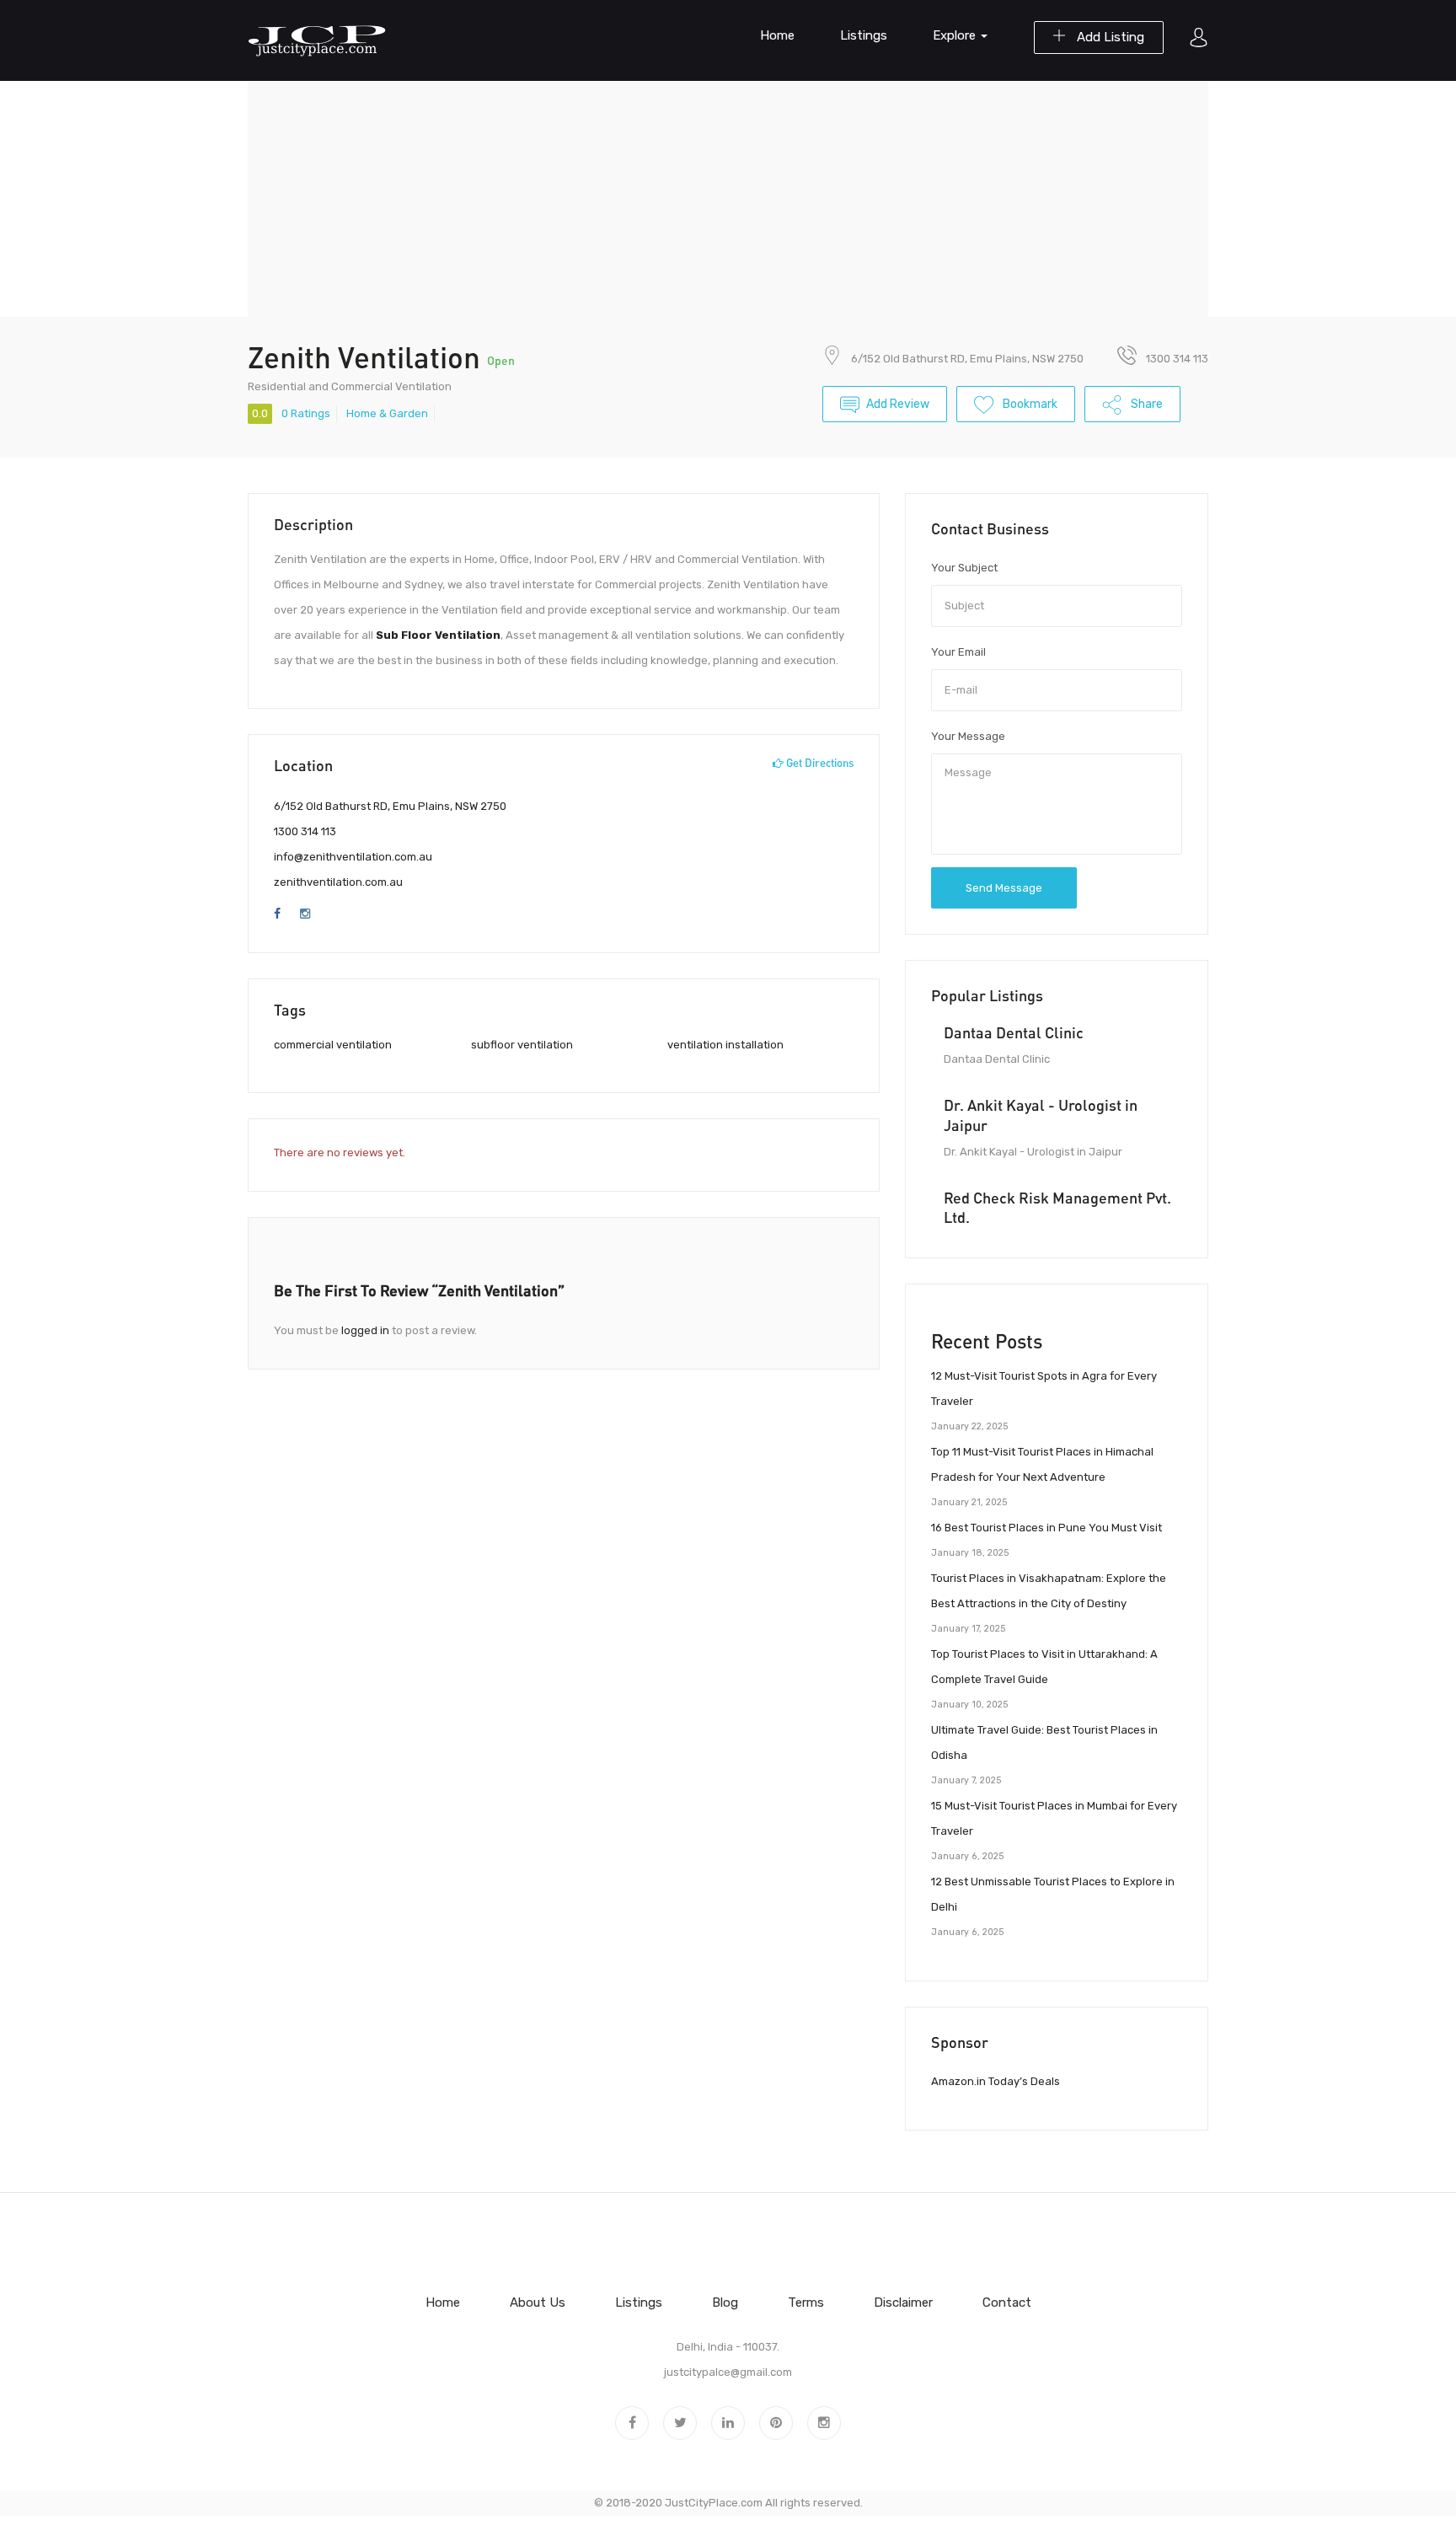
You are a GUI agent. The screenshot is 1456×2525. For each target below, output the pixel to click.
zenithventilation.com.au (338, 882)
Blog (725, 2303)
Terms (806, 2303)
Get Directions (819, 763)
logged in (365, 1330)
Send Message (1004, 888)
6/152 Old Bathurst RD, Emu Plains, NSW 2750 (967, 359)
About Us (538, 2303)
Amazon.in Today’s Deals (996, 2081)
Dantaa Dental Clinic (1014, 1032)
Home (777, 35)
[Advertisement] (728, 199)
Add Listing (1109, 37)
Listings (864, 35)
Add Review (898, 404)
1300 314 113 (305, 831)
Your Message (968, 736)
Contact (1007, 2303)
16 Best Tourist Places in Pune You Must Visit (1046, 1528)
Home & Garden (387, 413)
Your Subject (964, 568)
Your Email (958, 652)
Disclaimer (903, 2303)
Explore (956, 35)
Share (1146, 404)
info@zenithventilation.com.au (353, 857)
